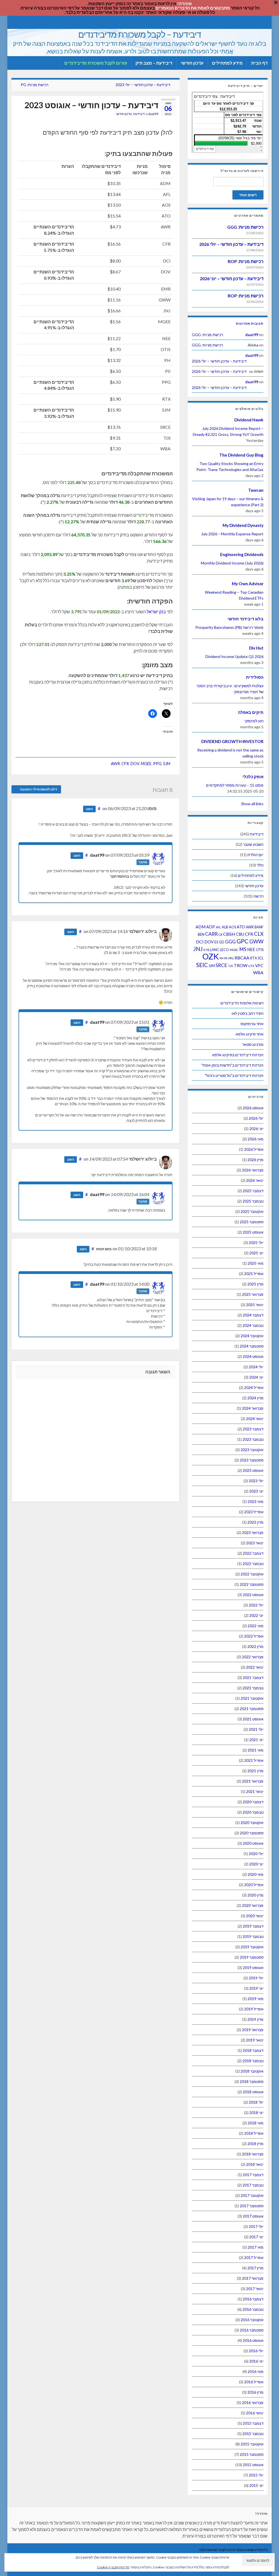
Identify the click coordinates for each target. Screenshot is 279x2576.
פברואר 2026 (253, 1170)
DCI (200, 942)
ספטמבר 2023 (252, 1460)
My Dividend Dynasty (243, 525)
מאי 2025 (256, 1263)
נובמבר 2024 (253, 1325)
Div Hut (256, 648)
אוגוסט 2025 (253, 1232)
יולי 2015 (256, 2475)
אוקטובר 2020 (252, 1822)
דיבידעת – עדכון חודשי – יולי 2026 (231, 244)
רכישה (258, 896)
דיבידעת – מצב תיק (154, 63)
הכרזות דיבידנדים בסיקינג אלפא (238, 1055)
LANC (215, 950)
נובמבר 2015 (253, 2434)
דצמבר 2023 (253, 1429)
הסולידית (255, 677)
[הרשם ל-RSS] (14, 22)
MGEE (146, 764)
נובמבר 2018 (253, 2061)
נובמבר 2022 (253, 1564)
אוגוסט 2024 (253, 1356)
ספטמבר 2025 (252, 1222)
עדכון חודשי (192, 63)
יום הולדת (255, 855)
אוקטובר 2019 (252, 1947)
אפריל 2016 (254, 2382)
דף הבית (259, 63)
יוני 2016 (256, 2361)
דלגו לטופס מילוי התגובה (38, 789)
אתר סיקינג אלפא (250, 1034)
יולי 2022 (256, 1605)
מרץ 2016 (255, 2392)
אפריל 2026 (254, 1149)
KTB (206, 950)
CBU (240, 934)
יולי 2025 (256, 1242)
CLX (259, 934)
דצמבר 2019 (253, 1926)
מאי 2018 (256, 2123)
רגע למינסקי (254, 721)
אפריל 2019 (254, 2009)
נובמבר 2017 (253, 2185)
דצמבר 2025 (253, 1191)
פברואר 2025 (253, 1294)
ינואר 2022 (255, 1667)
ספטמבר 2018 (252, 2081)
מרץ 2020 (255, 1895)
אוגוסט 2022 (253, 1595)
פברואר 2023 (253, 1532)
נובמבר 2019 (253, 1936)
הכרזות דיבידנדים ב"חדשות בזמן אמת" (232, 1065)
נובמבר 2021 (253, 1688)
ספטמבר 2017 (252, 2206)
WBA (258, 972)
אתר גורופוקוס (252, 1024)
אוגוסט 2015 (253, 2465)
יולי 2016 (256, 2351)
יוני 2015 (256, 2485)
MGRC (234, 950)
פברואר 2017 (253, 2278)
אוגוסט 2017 (253, 2216)
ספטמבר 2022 (252, 1584)
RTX (254, 958)
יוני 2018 (256, 2113)
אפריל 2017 (254, 2258)
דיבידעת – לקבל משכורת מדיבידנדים (140, 34)
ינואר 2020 (255, 1916)
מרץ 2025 (255, 1284)
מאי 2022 (256, 1626)
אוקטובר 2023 (252, 1450)
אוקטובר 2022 (252, 1574)
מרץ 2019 (255, 2019)
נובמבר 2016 (253, 2309)
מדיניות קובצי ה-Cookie (113, 2567)
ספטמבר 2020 (252, 1833)
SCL (261, 958)
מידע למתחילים (227, 63)
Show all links (252, 804)
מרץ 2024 (255, 1398)
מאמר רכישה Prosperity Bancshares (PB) (229, 627)
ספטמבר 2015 (252, 2454)
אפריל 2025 (254, 1274)
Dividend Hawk (249, 420)
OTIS (260, 950)
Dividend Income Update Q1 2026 (234, 656)
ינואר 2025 (255, 1305)
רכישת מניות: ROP (246, 261)
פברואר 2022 (253, 1657)
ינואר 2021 (255, 1791)
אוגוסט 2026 (253, 1108)
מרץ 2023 (255, 1522)
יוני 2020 (256, 1864)
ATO (241, 927)
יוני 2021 (256, 1740)
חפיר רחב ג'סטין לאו (248, 1013)
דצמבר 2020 (253, 1802)
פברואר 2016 (253, 2403)
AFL (218, 927)
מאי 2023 (256, 1501)
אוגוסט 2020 (253, 1843)
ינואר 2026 (255, 1180)
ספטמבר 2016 (252, 2330)
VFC (259, 965)
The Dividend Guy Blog (241, 455)
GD (222, 942)
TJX (231, 966)
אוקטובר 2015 (252, 2444)
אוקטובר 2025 (252, 1211)
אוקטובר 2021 (252, 1698)
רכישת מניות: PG (34, 85)
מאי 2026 (256, 1139)
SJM (167, 764)
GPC (242, 941)
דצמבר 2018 (253, 2050)
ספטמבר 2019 (252, 1957)
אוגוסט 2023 (253, 1470)
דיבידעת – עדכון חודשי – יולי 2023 (143, 85)
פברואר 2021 (253, 1781)
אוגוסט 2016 (253, 2340)
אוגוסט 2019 (253, 1968)
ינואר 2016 (255, 2413)
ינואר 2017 (255, 2289)
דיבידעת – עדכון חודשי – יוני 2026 (232, 278)
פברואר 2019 (253, 2030)
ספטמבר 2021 (252, 1709)
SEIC (202, 965)
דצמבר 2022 (253, 1553)
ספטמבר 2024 (252, 1346)
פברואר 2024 (253, 1408)
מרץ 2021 (255, 1771)
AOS (232, 927)
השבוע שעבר (253, 844)
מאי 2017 (256, 2247)
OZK (211, 956)
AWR (115, 764)
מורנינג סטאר (253, 1044)
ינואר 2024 (255, 1419)
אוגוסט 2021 (253, 1719)
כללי (260, 865)
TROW (241, 965)
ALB (225, 927)
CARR (211, 934)
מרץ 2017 (255, 2268)
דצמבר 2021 (253, 1677)
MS (243, 949)
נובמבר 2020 (253, 1812)
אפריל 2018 (254, 2133)
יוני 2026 (256, 1129)
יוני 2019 (256, 1988)
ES (216, 942)
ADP (211, 927)
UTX (251, 966)
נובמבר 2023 (253, 1439)
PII (226, 958)
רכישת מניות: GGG (245, 227)
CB (220, 934)
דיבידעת (139, 114)
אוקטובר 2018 (252, 2071)
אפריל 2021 (254, 1760)
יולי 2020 (256, 1854)
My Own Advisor (248, 584)
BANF (259, 927)
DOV (135, 764)
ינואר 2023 (255, 1543)
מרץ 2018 (255, 2144)
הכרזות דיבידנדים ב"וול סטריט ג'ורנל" (234, 1075)
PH (222, 958)
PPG (157, 764)
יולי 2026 (256, 1118)
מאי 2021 (256, 1750)
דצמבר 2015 (253, 2423)
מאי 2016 (256, 2371)
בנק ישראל (156, 611)
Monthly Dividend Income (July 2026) (232, 563)
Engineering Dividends (242, 554)
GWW (256, 941)
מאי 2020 (256, 1874)
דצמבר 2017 (253, 2175)
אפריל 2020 (254, 1885)
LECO (224, 950)
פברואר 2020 (253, 1905)
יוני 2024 (256, 1377)
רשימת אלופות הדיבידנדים (242, 1003)
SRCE (221, 965)
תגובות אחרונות (250, 323)
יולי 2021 (256, 1729)
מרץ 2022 (255, 1646)
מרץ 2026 (255, 1160)
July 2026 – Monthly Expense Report (232, 534)
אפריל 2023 (254, 1512)
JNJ (198, 949)
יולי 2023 (256, 1481)
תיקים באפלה (251, 712)
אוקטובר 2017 (252, 2195)
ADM (201, 927)
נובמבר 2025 (253, 1201)
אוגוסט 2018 (253, 2092)
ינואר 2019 (255, 2040)
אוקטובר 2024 (252, 1336)
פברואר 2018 (253, 2154)
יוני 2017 (256, 2237)
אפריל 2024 (254, 1387)
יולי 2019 (256, 1978)
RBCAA (242, 958)
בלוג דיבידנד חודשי (245, 619)
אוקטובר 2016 (252, 2320)
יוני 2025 (256, 1253)
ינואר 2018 (255, 2164)
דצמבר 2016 (253, 2299)
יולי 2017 (256, 2226)
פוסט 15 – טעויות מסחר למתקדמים (235, 785)
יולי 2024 (256, 1367)
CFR (125, 764)
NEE (251, 949)
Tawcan (256, 490)
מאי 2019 (256, 1999)
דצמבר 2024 (253, 1315)
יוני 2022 (256, 1615)
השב (89, 809)
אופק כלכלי (253, 777)
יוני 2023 (256, 1491)
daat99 (153, 114)
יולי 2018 (256, 2102)
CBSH (229, 934)
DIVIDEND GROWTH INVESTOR (232, 741)
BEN (201, 934)
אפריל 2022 (254, 1636)
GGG (230, 942)
